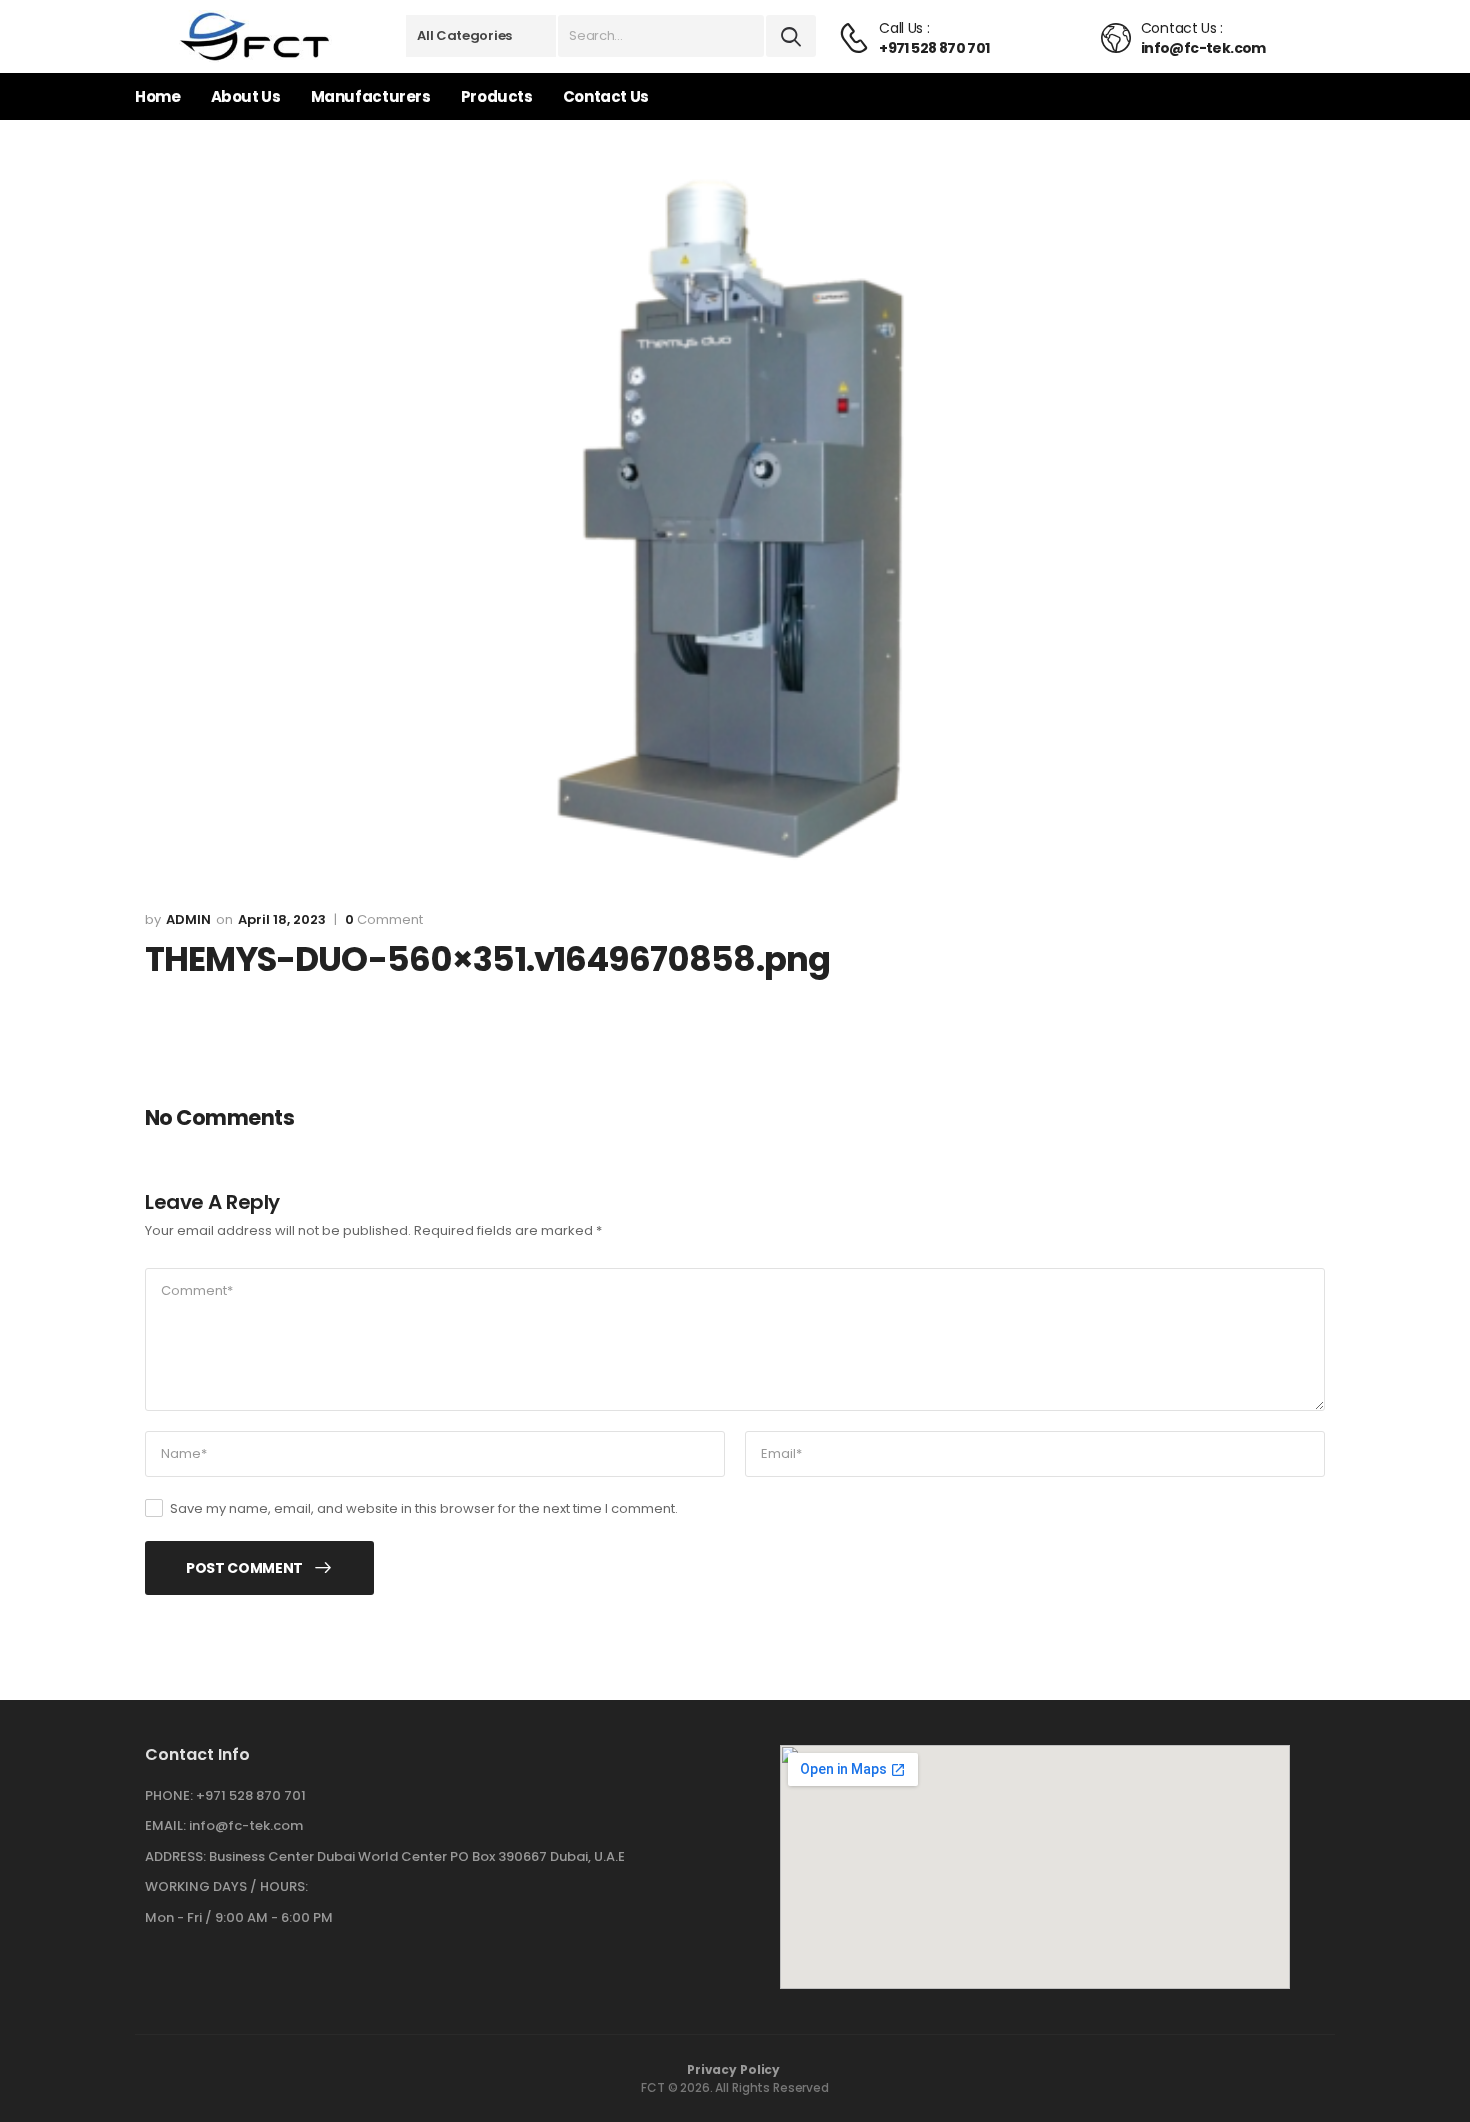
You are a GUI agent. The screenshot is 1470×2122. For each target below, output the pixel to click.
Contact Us (606, 96)
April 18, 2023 (282, 919)
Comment (384, 920)
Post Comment (244, 1568)
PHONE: (169, 1795)
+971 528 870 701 (251, 1795)
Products (497, 96)
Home (158, 96)
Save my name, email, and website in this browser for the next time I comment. (424, 1508)
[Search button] (791, 36)
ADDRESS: (175, 1856)
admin (188, 919)
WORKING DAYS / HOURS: (226, 1887)
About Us (246, 96)
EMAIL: (165, 1825)
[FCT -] (255, 36)
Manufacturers (371, 96)
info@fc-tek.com (246, 1825)
